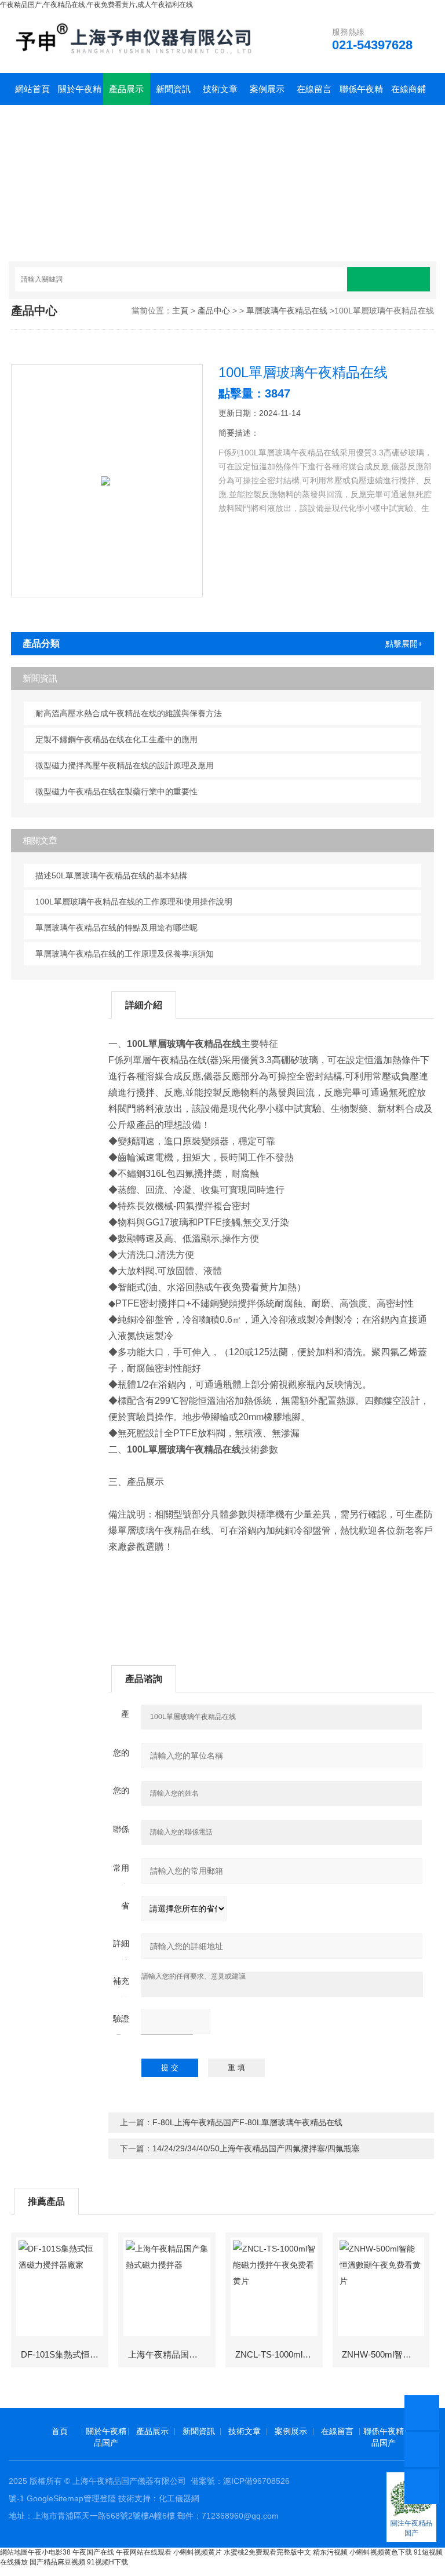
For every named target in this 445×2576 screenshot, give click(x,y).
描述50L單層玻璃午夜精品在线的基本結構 (111, 875)
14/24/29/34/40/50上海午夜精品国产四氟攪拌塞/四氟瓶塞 (256, 2148)
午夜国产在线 (93, 2552)
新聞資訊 (173, 89)
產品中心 (214, 311)
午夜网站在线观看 (144, 2552)
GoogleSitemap (55, 2498)
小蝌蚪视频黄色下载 (381, 2552)
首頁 (60, 2431)
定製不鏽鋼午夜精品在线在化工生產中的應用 (116, 739)
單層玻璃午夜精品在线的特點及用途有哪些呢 (116, 928)
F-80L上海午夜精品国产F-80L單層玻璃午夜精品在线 (247, 2122)
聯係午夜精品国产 (361, 94)
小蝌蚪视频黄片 (198, 2552)
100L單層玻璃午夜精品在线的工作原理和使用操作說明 (134, 902)
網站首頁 (32, 89)
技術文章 (220, 89)
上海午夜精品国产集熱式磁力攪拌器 (171, 2354)
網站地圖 (14, 2552)
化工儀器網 (179, 2498)
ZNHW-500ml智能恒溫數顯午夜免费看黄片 (385, 2354)
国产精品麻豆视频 (57, 2562)
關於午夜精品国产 (80, 94)
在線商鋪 (408, 89)
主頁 (180, 311)
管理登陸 (100, 2498)
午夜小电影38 (49, 2552)
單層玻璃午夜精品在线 (287, 311)
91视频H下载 (107, 2562)
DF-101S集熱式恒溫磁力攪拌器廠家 (64, 2354)
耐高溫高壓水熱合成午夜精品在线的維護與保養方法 (129, 713)
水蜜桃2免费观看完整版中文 (267, 2552)
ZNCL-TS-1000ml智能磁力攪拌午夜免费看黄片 (278, 2354)
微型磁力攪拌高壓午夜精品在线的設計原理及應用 (125, 765)
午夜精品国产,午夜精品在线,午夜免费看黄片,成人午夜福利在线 (96, 5)
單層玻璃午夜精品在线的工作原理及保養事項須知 (125, 954)
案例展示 (267, 89)
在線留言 (314, 89)
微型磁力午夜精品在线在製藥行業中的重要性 (116, 791)
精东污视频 (330, 2552)
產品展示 (126, 89)
